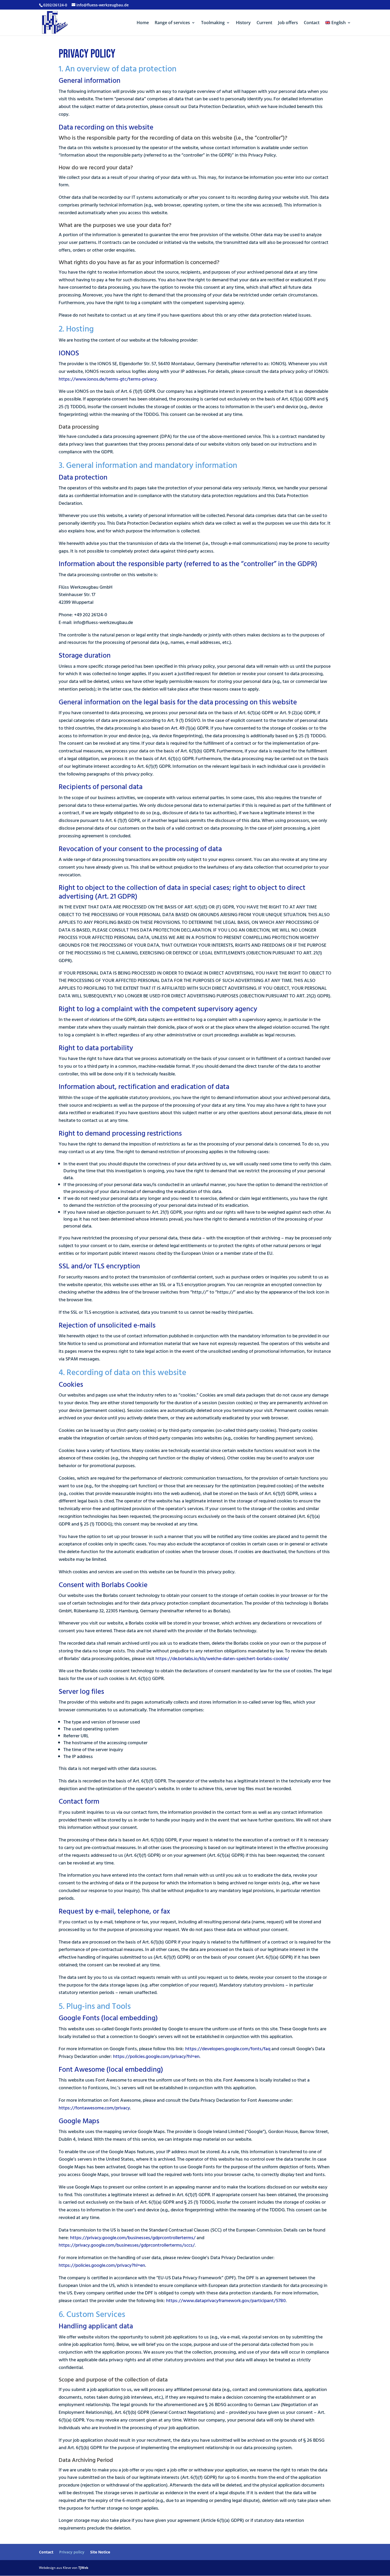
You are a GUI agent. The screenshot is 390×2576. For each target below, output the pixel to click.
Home (143, 23)
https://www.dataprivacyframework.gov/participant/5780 (226, 2301)
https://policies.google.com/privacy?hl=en (156, 2056)
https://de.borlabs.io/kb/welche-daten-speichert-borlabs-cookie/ (222, 1659)
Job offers (288, 23)
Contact (312, 23)
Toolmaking (213, 23)
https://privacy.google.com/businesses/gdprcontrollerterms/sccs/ (127, 2245)
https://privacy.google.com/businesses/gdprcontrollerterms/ (133, 2238)
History (243, 23)
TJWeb (83, 2568)
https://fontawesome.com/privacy (94, 2108)
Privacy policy (72, 2552)
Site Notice (100, 2552)
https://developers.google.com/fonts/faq (228, 2049)
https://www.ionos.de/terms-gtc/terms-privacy (108, 379)
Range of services (172, 23)
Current (264, 23)
